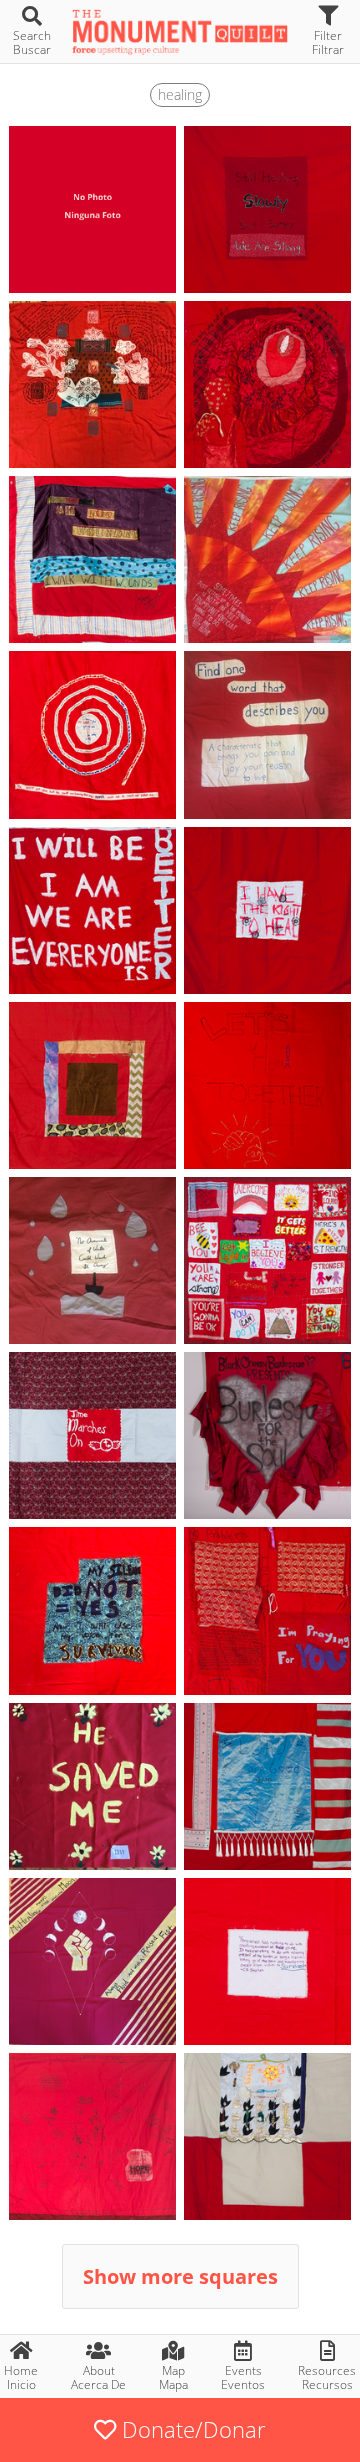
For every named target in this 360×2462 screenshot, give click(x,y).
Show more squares (180, 2276)
